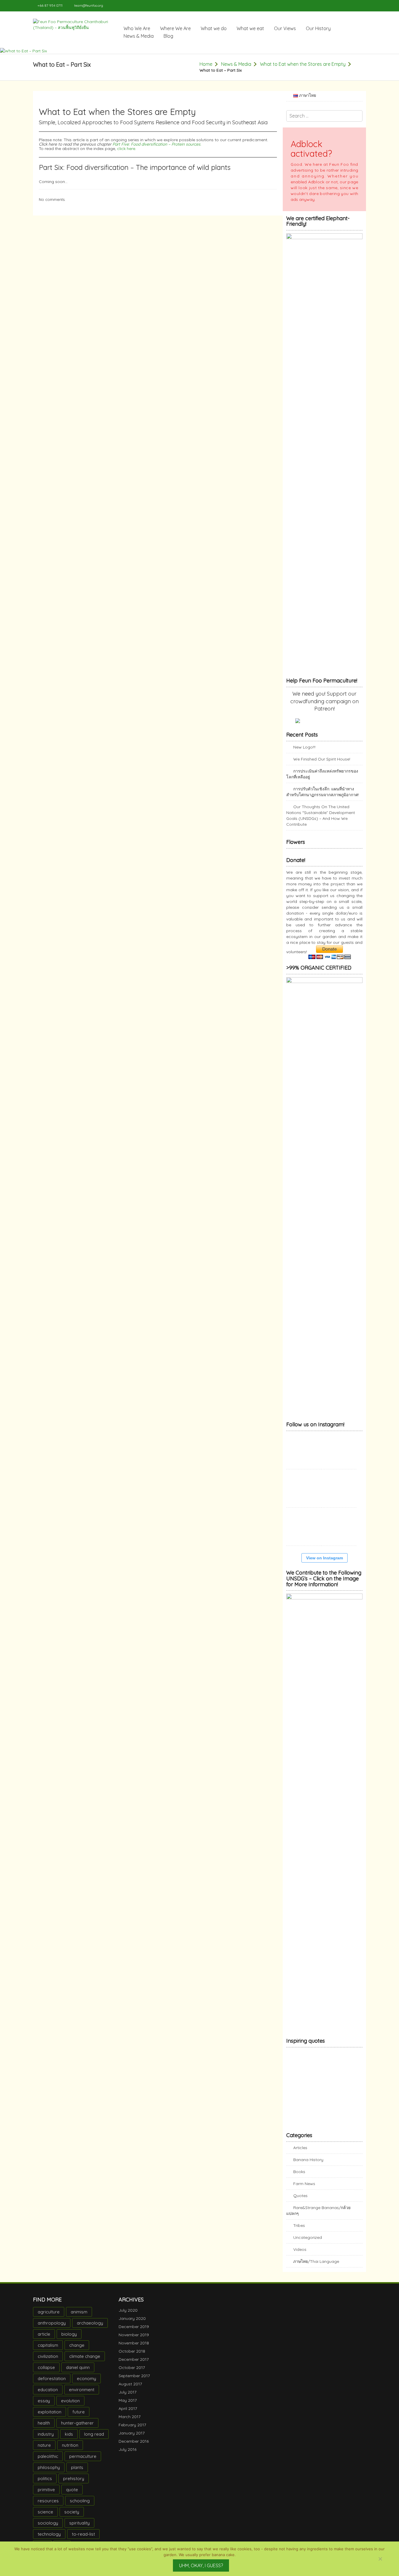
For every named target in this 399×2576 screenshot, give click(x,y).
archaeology (90, 2329)
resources (48, 2507)
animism (79, 2318)
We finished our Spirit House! (322, 759)
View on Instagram (325, 1564)
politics (45, 2484)
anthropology (52, 2329)
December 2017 (134, 2365)
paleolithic (48, 2462)
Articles (300, 2153)
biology (69, 2340)
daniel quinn (78, 2373)
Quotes (300, 2201)
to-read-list (83, 2540)
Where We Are (175, 28)
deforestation (52, 2384)
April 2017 (128, 2414)
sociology (48, 2529)
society (72, 2518)
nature (44, 2451)
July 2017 (127, 2398)
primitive (46, 2495)
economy (86, 2384)
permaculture (83, 2462)
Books (299, 2177)
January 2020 (132, 2324)
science (45, 2518)
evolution (70, 2407)
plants (77, 2473)
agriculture (49, 2318)
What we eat (250, 28)
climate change (85, 2362)
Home (206, 64)
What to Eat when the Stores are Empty (303, 64)
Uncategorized (308, 2243)
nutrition (70, 2451)
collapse (46, 2373)
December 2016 (134, 2447)
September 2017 (134, 2382)
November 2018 (134, 2349)
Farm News (304, 2189)
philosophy (49, 2473)
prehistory (74, 2484)
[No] (380, 2559)
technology (49, 2540)
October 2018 (132, 2357)
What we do (214, 28)
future (79, 2418)
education (48, 2395)
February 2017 (132, 2431)
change (77, 2351)
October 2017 (132, 2373)
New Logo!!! (304, 747)
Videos (300, 2255)
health (44, 2429)
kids (69, 2440)
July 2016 (127, 2455)
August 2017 (130, 2390)
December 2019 (134, 2332)
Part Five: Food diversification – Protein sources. (157, 144)
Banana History (308, 2165)
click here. (127, 149)
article (44, 2340)
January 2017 (132, 2439)
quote (72, 2495)
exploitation (50, 2418)
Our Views (285, 28)
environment (82, 2395)
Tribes (299, 2231)
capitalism (48, 2351)
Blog (168, 36)
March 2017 (130, 2422)
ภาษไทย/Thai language (316, 2267)
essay (44, 2407)
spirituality (79, 2529)
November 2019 (134, 2341)
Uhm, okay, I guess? (201, 2565)
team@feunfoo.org (89, 5)
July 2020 (128, 2316)
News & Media (139, 36)
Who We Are (137, 28)
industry (46, 2440)
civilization (48, 2362)
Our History (318, 28)
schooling (80, 2507)
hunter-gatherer (77, 2429)
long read (94, 2440)
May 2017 (128, 2406)
